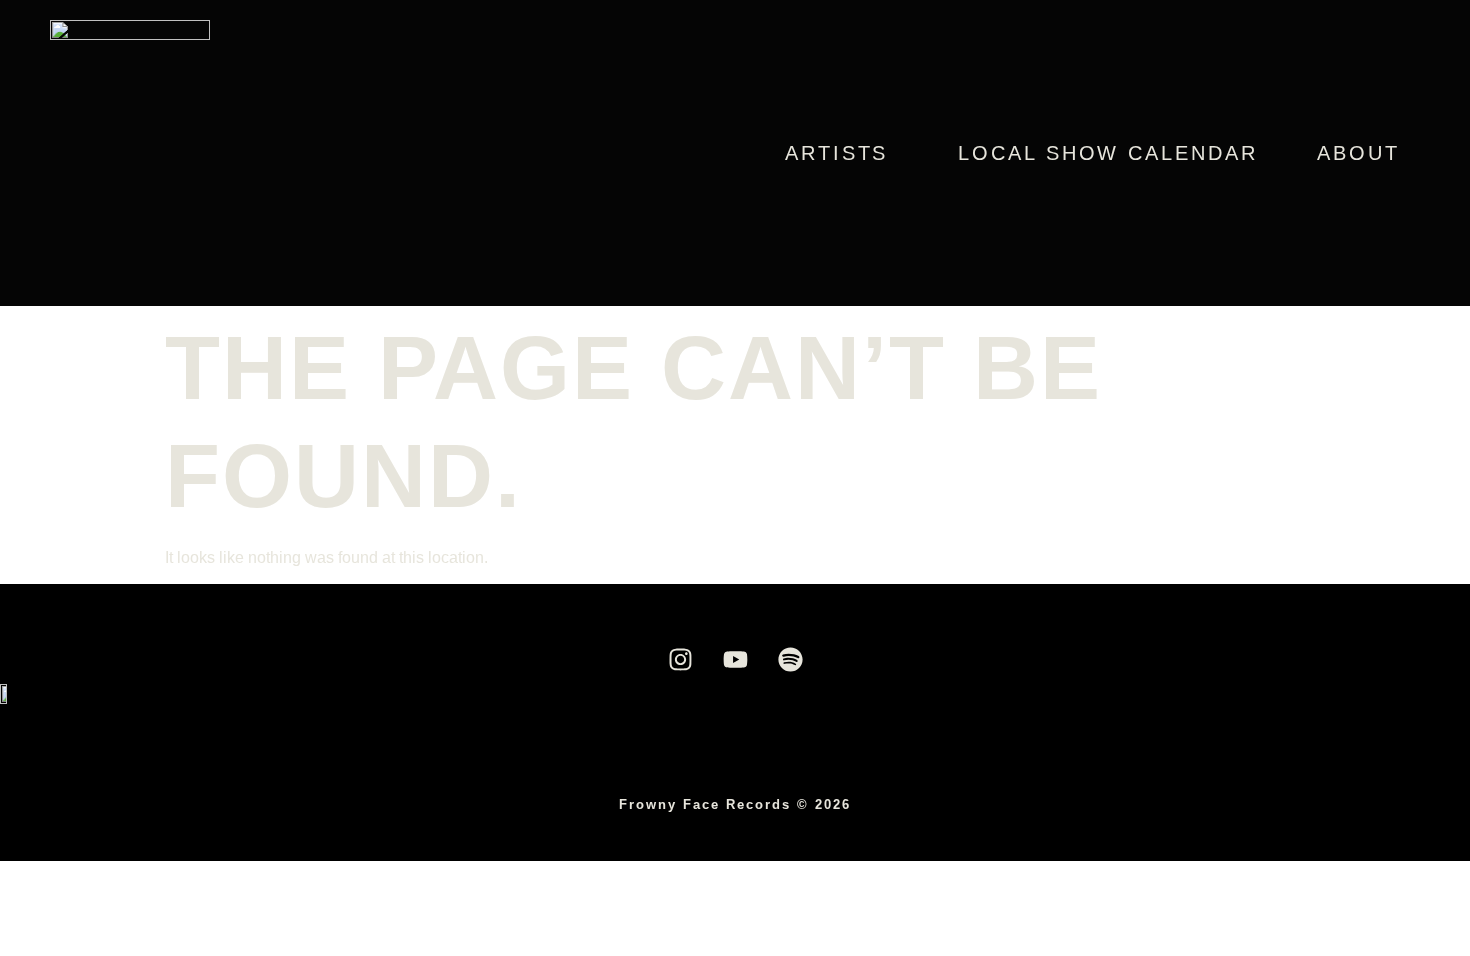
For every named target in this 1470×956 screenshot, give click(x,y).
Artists (836, 153)
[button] (841, 153)
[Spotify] (790, 659)
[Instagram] (680, 659)
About (1358, 153)
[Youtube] (735, 659)
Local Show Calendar (1107, 153)
